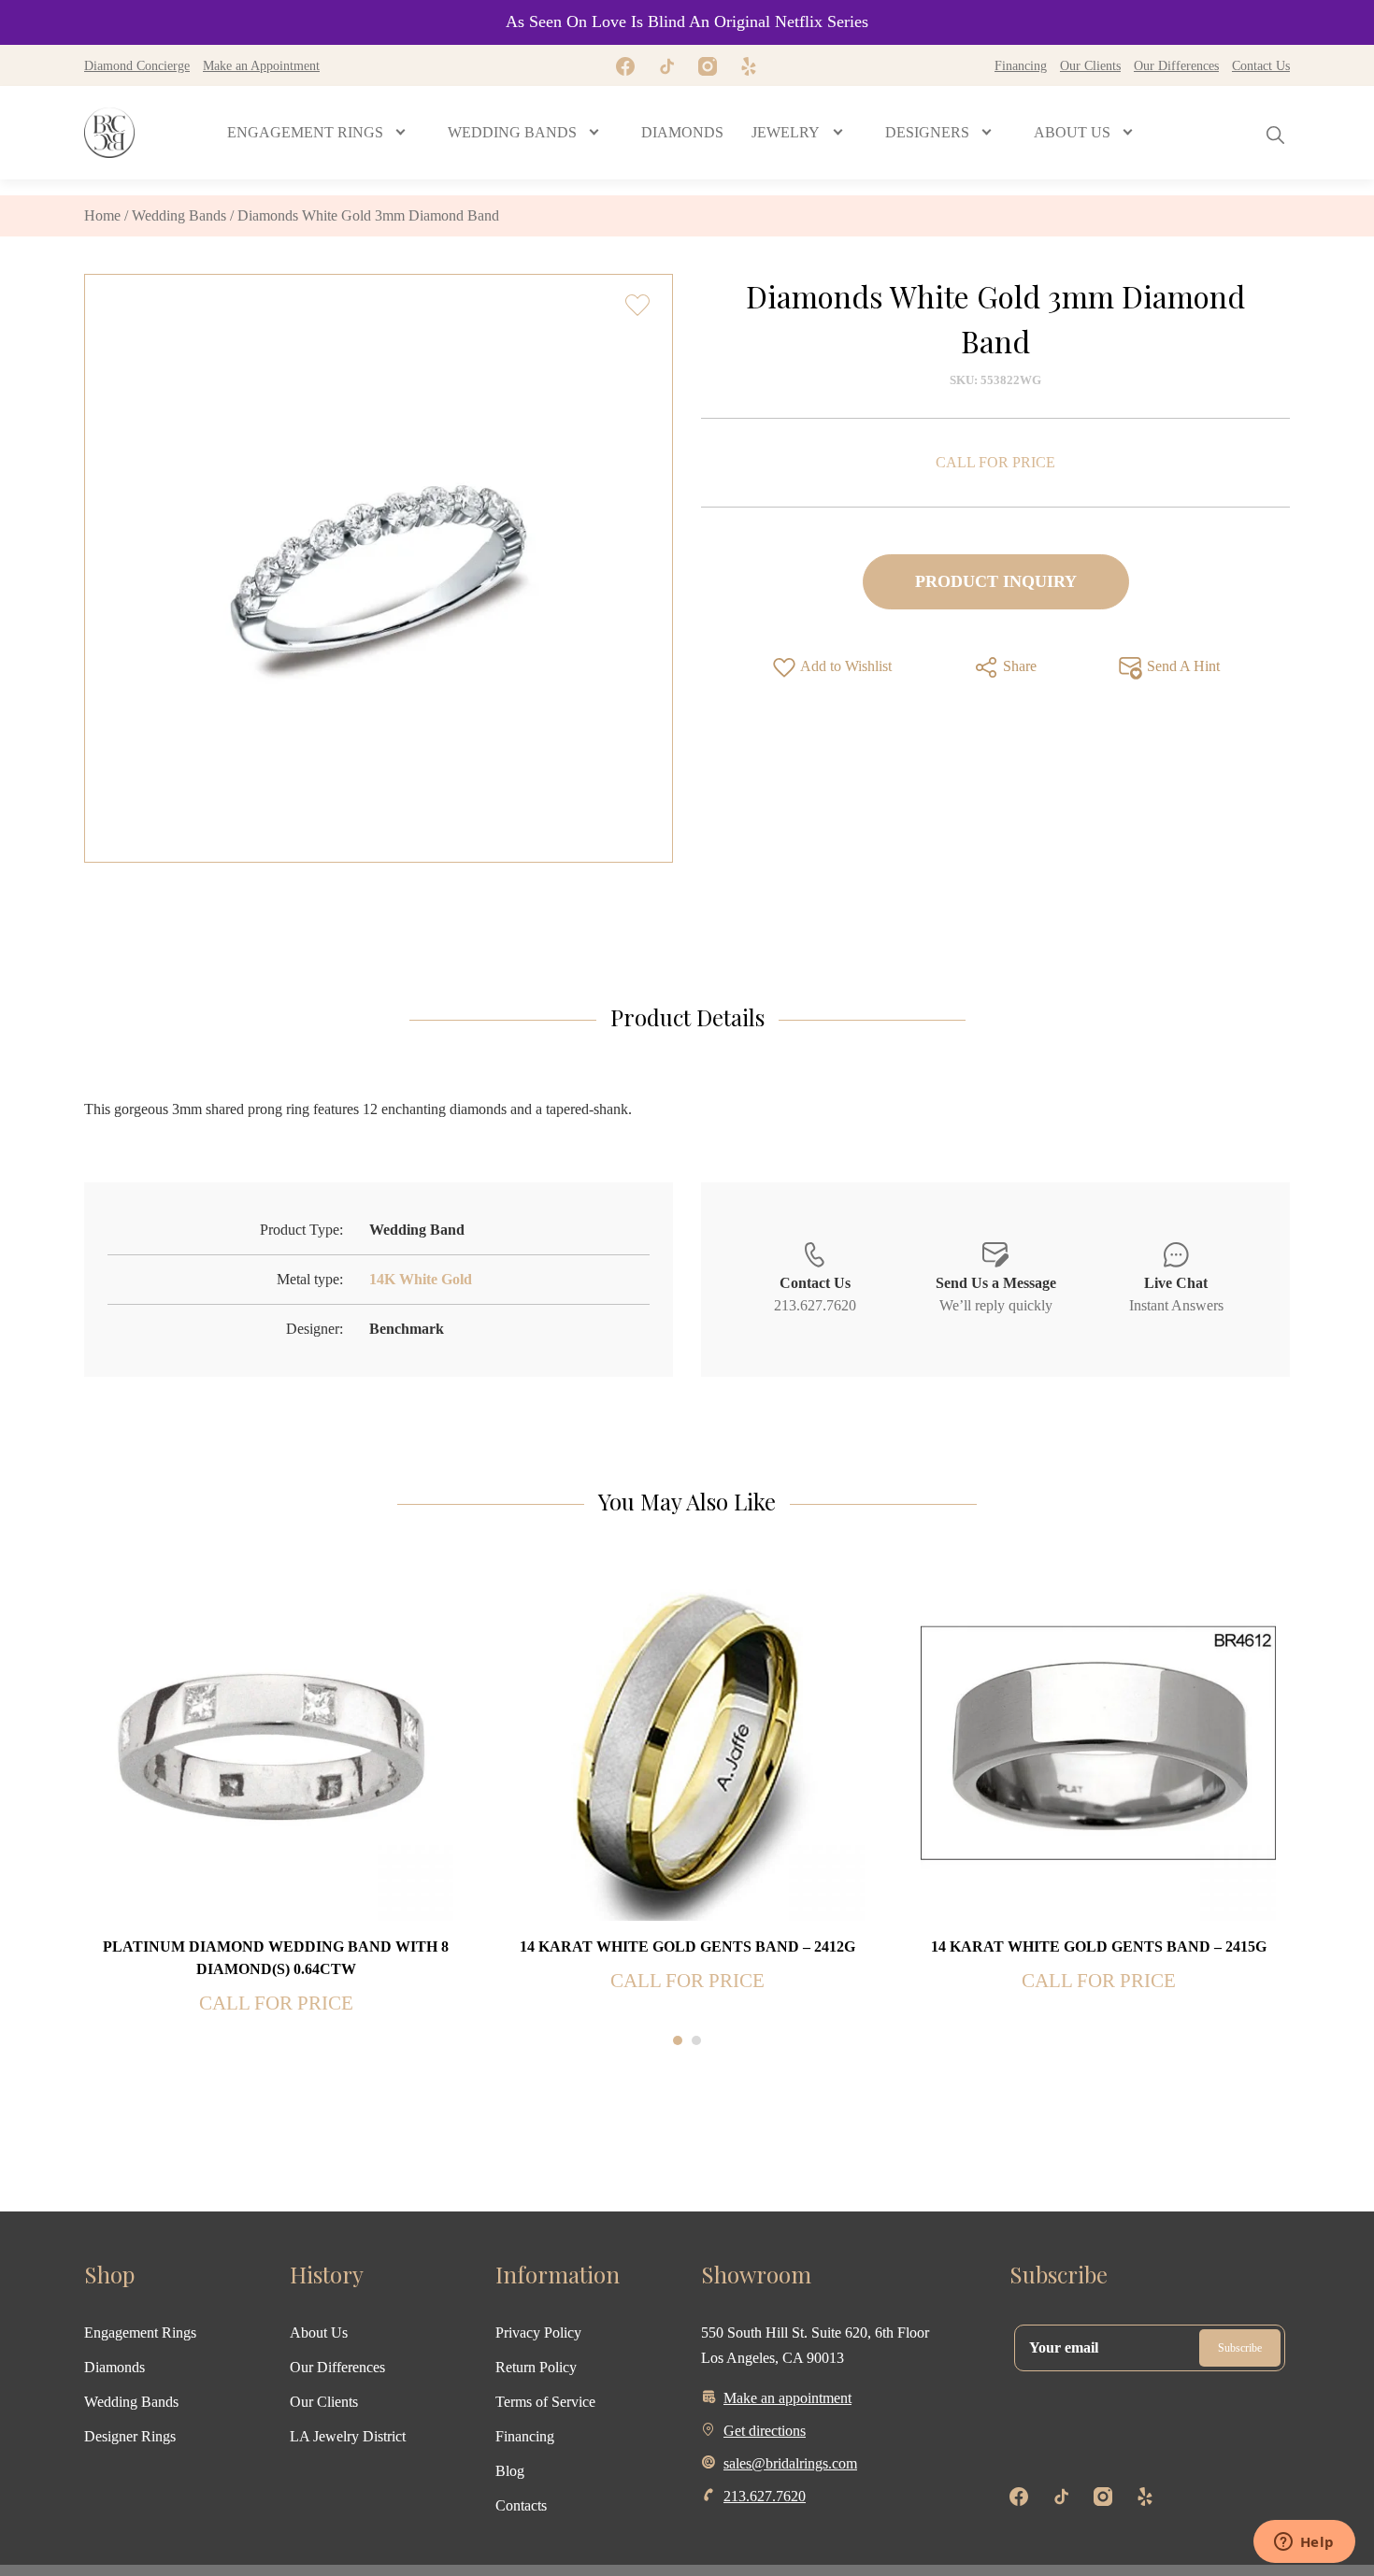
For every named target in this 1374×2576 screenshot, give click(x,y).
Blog (510, 2471)
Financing (1021, 65)
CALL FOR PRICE (995, 462)
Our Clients (1090, 65)
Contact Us (1261, 65)
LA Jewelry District (348, 2436)
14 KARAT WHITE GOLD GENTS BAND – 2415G (1099, 1946)
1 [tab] (678, 2040)
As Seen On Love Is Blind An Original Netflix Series (687, 21)
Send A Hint (1181, 666)
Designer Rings (130, 2436)
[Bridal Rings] (109, 133)
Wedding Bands (179, 215)
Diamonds (114, 2367)
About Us (319, 2333)
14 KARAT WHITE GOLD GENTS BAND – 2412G (687, 1946)
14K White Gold (421, 1279)
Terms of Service (545, 2402)
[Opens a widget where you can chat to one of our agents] (1304, 2543)
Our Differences (1176, 65)
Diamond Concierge (137, 65)
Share (1018, 666)
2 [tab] (696, 2040)
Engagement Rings (140, 2333)
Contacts (521, 2505)
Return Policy (536, 2367)
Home (102, 215)
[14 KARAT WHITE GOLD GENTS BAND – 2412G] (687, 1742)
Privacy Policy (538, 2333)
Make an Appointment (261, 65)
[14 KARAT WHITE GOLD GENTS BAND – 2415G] (1098, 1742)
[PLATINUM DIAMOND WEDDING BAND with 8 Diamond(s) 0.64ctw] (276, 1742)
